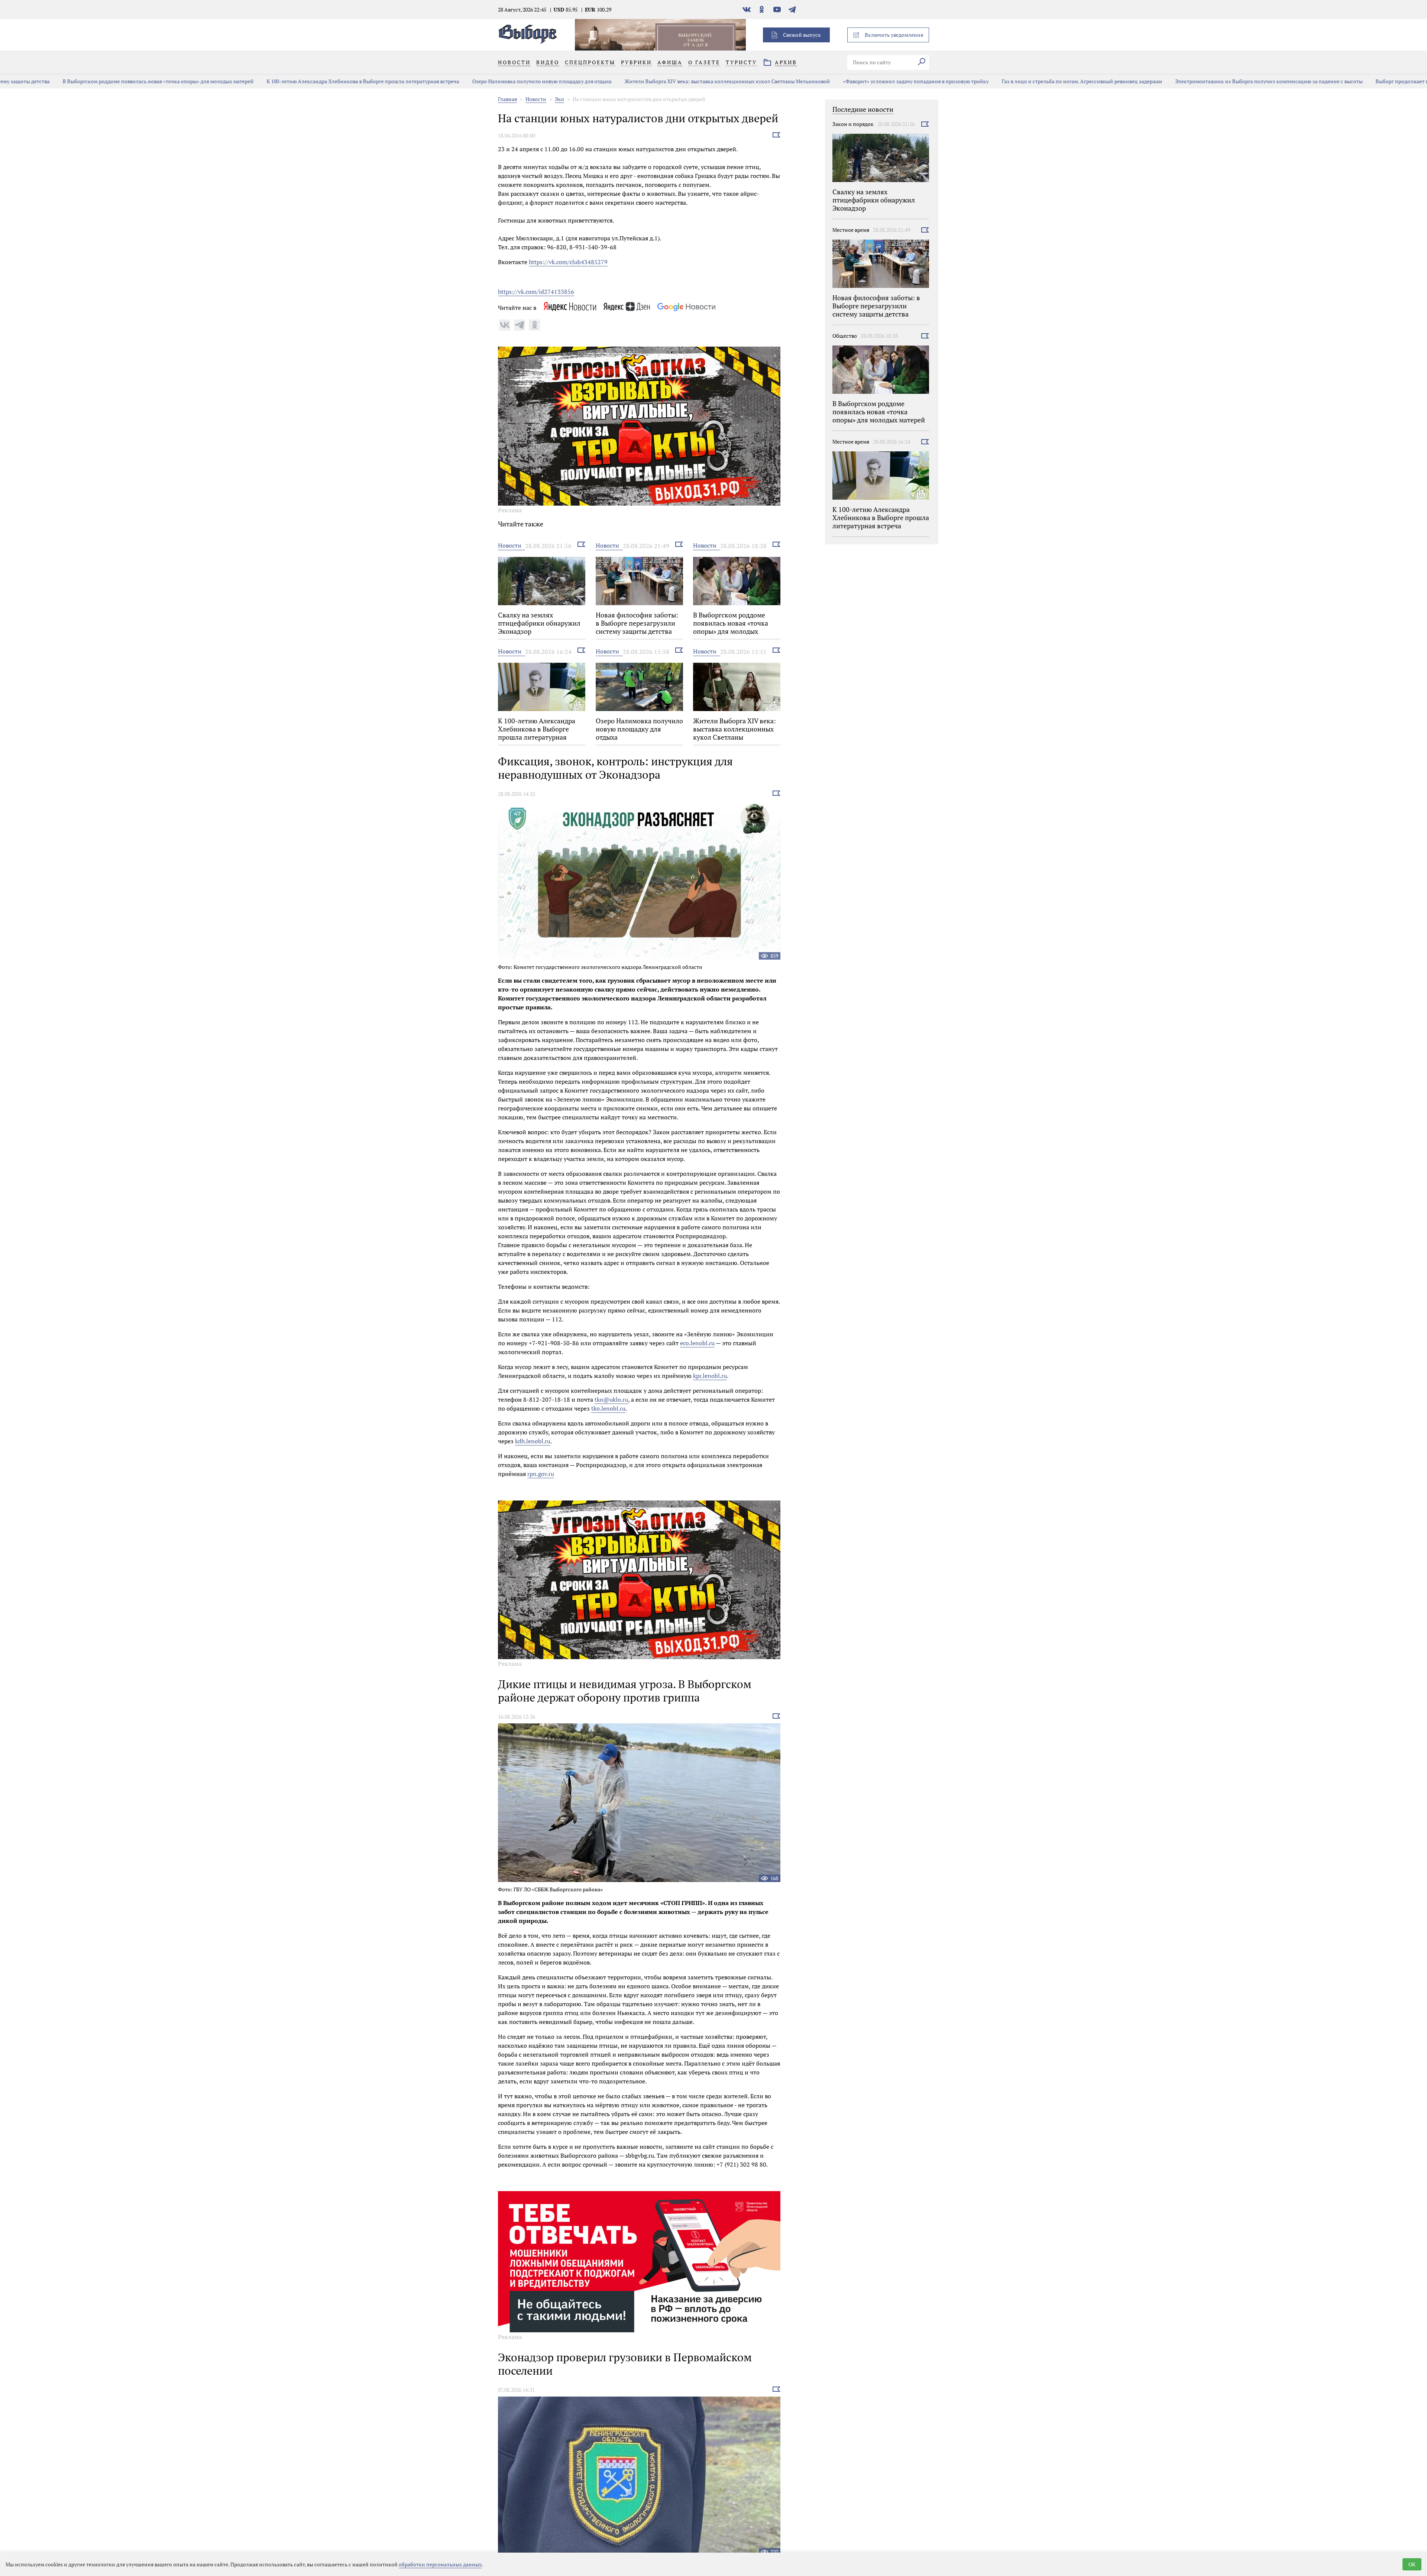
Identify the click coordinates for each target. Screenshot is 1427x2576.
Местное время (851, 230)
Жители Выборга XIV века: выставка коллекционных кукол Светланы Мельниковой (665, 81)
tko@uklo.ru (611, 1399)
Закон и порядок (853, 124)
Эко (559, 99)
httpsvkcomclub (568, 262)
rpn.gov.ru (541, 1474)
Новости (536, 99)
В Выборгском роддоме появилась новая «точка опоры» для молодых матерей (96, 81)
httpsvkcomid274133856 (536, 292)
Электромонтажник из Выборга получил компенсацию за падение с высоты (1206, 81)
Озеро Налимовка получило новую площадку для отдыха (479, 81)
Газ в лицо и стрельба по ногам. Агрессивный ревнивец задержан (1019, 81)
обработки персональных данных (440, 2564)
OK (1412, 2564)
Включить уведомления (894, 35)
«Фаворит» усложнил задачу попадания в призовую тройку (853, 81)
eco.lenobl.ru (697, 1343)
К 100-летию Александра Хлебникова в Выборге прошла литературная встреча (300, 81)
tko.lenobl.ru (608, 1408)
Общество (845, 336)
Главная (507, 99)
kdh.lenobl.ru (533, 1441)
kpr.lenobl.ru (710, 1376)
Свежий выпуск (802, 35)
